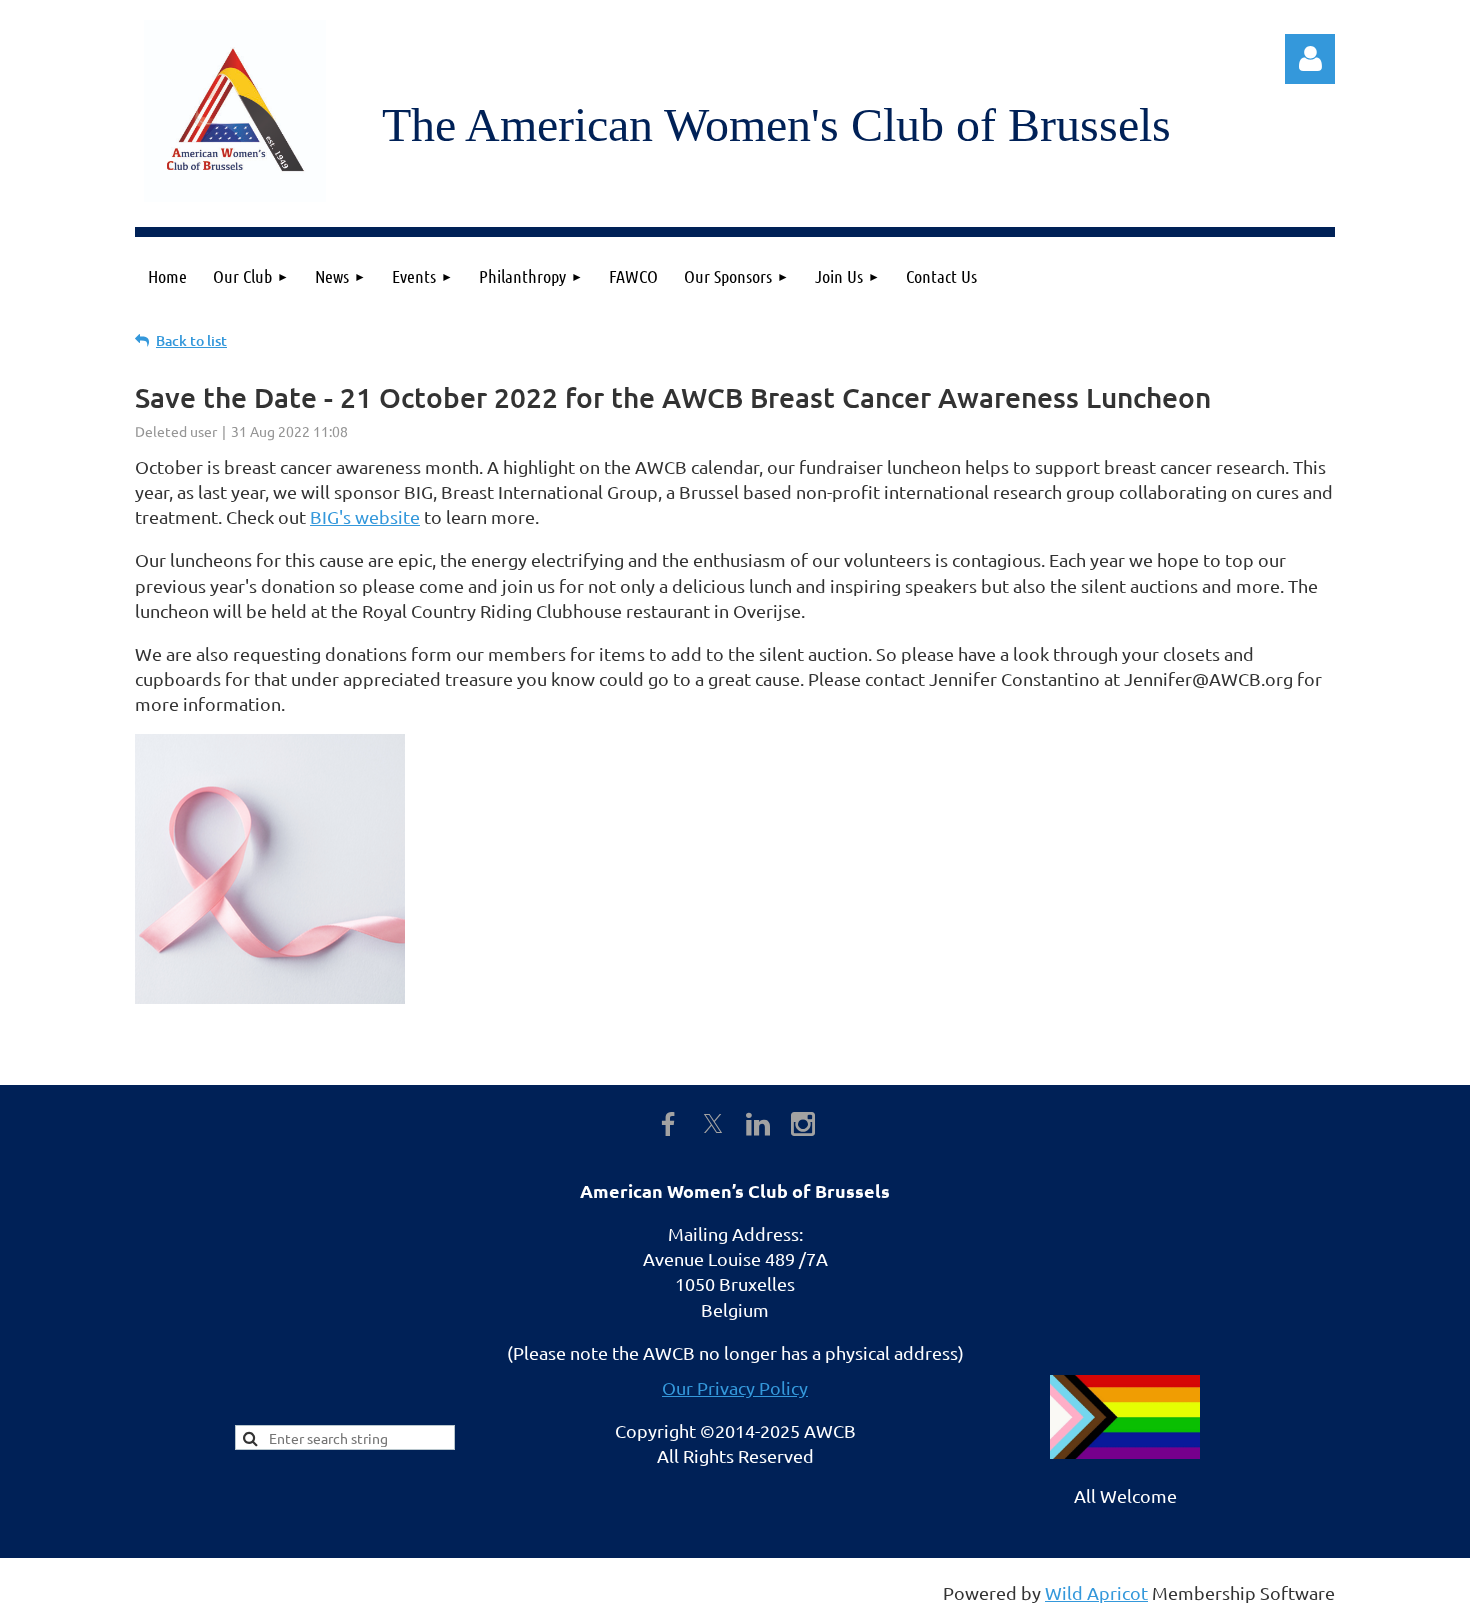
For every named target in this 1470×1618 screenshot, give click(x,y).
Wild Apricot (1096, 1592)
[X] (713, 1124)
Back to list (191, 340)
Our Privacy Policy (735, 1387)
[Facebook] (668, 1124)
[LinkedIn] (758, 1124)
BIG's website (365, 516)
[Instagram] (803, 1124)
